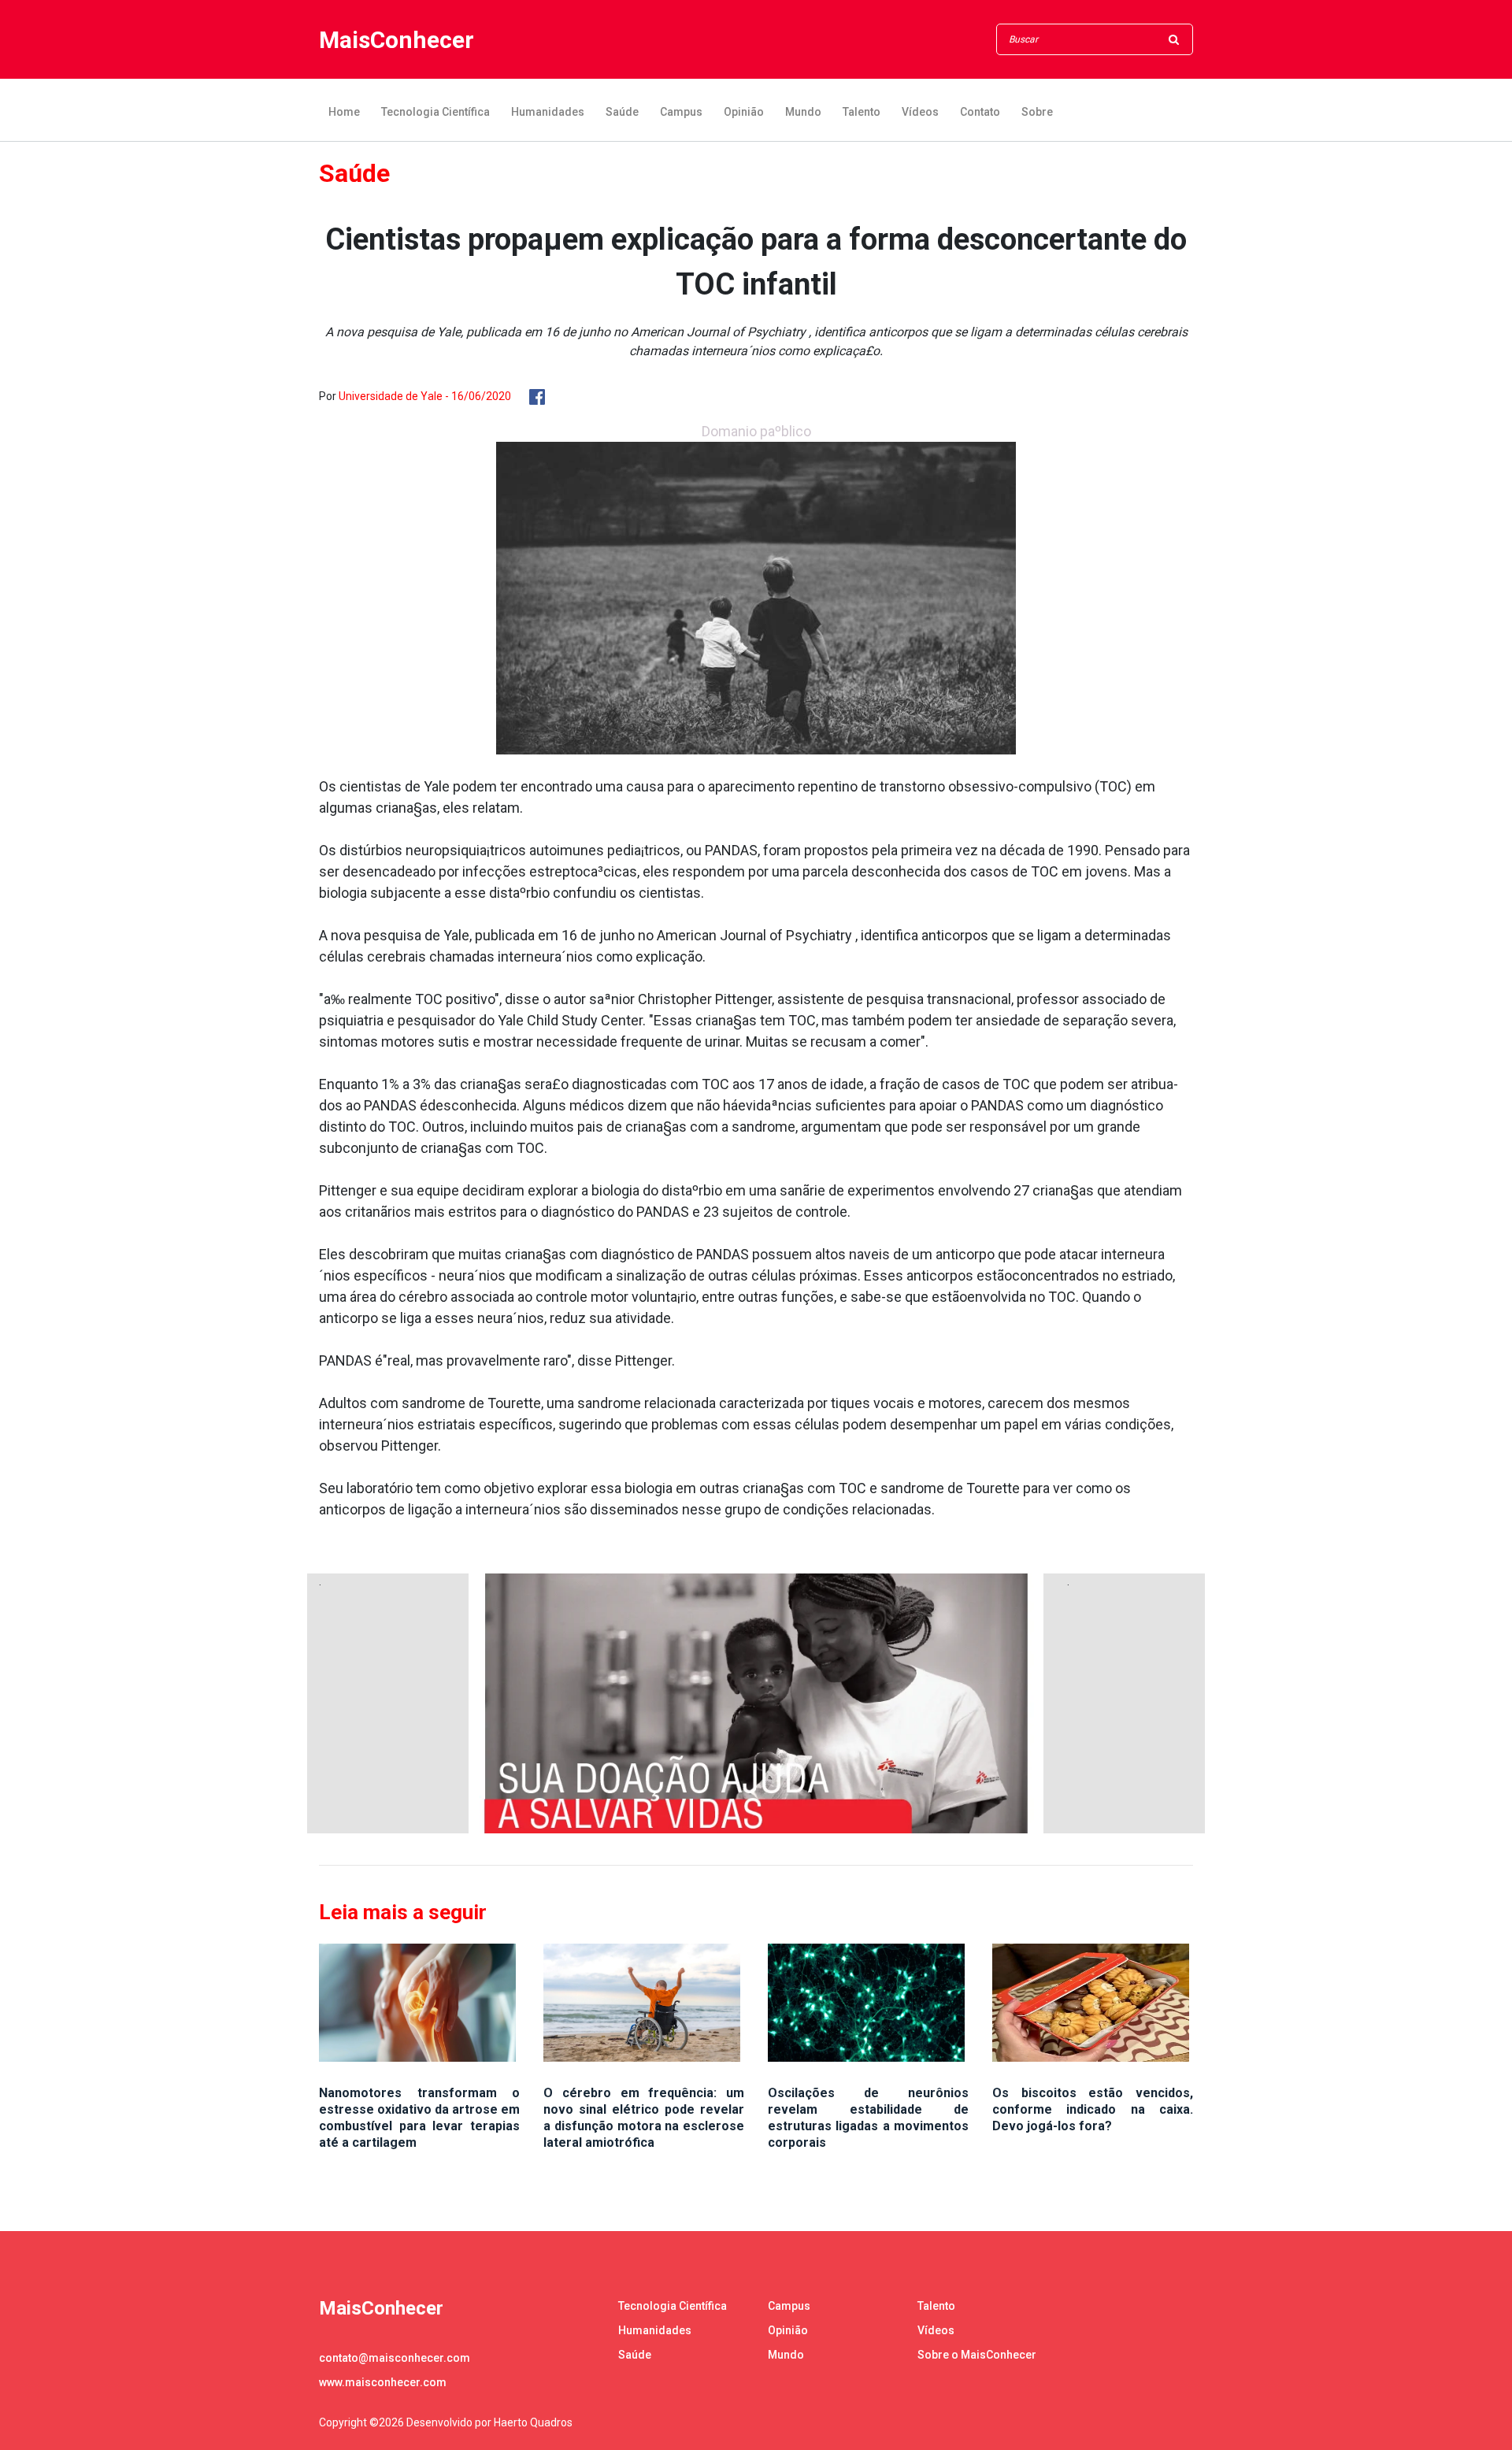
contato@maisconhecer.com (395, 2358)
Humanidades (548, 112)
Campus (681, 112)
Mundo (803, 112)
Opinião (744, 112)
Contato (980, 112)
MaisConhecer (397, 40)
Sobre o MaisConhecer (977, 2355)
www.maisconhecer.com (383, 2382)
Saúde (622, 112)
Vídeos (920, 112)
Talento (862, 112)
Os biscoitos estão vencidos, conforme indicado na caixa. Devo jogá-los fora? (1093, 2109)
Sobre (1037, 112)
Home (344, 112)
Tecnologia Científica (435, 112)
